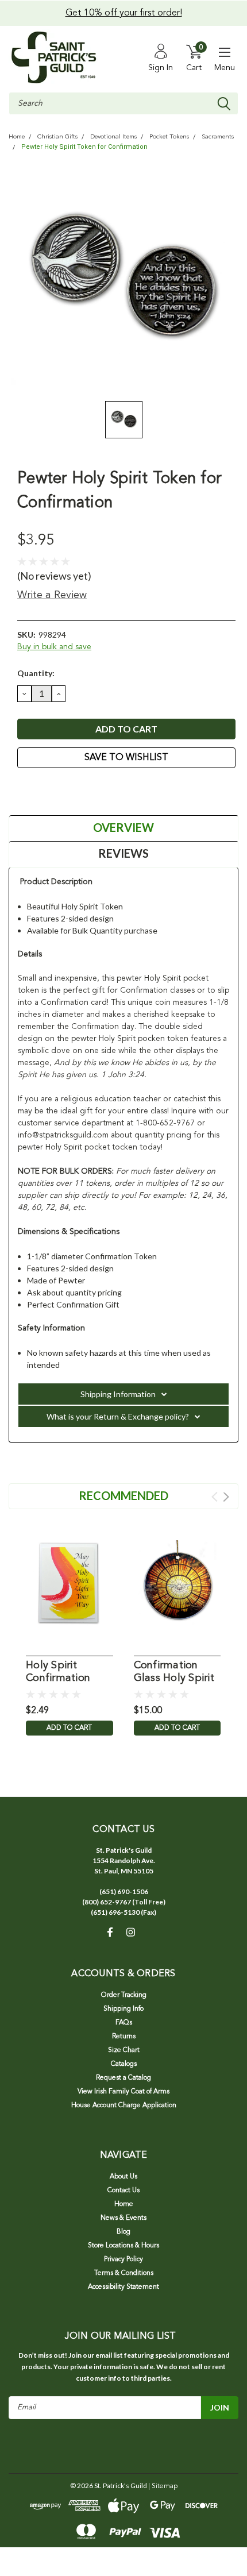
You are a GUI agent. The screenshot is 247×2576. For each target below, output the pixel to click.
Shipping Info (123, 2009)
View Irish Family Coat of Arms (123, 2092)
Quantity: (36, 673)
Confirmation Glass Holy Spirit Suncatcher (174, 1673)
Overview (123, 827)
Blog (123, 2232)
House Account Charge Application (124, 2105)
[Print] (52, 789)
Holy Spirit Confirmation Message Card (60, 1673)
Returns (124, 2037)
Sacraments (218, 137)
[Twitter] (66, 789)
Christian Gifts (57, 137)
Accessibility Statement (123, 2287)
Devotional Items (113, 137)
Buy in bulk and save (54, 647)
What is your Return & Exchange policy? (118, 1416)
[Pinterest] (80, 789)
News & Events (123, 2218)
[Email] (37, 789)
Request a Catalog (123, 2078)
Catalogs (124, 2064)
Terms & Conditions (124, 2273)
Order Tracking (124, 1995)
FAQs (124, 2023)
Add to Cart (69, 1728)
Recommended (123, 1495)
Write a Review (52, 595)
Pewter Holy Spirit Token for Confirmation (84, 147)
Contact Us (123, 2191)
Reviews (123, 853)
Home (17, 137)
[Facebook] (23, 789)
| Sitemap (163, 2486)
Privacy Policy (123, 2259)
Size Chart (124, 2050)
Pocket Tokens (169, 137)
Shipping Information (118, 1394)
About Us (123, 2177)
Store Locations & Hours (123, 2246)
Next (226, 1497)
